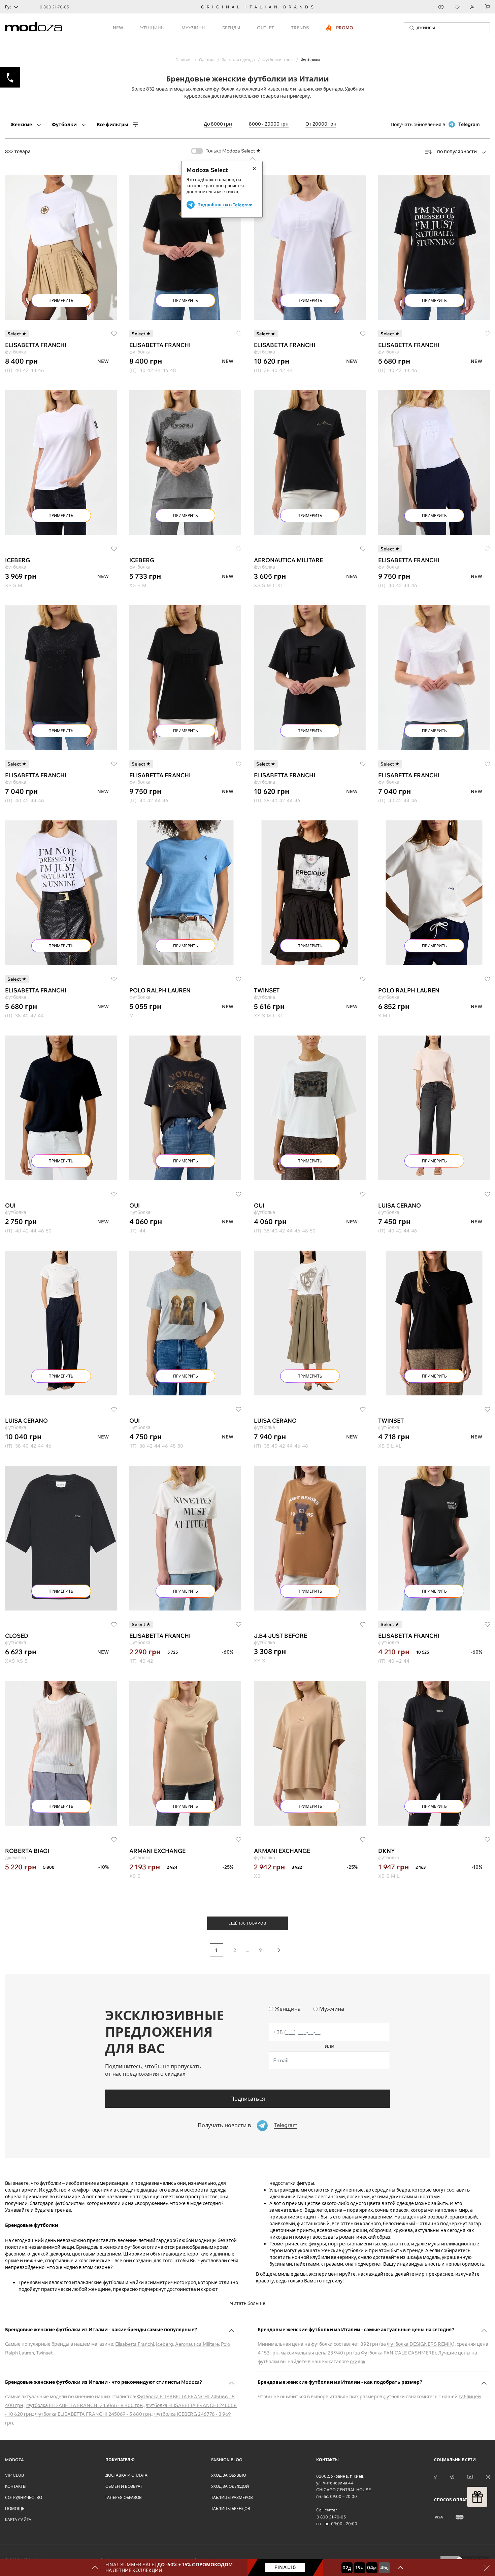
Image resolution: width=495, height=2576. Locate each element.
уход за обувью (229, 2475)
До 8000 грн (218, 124)
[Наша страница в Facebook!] (435, 2476)
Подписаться (248, 2099)
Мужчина (332, 2009)
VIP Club (14, 2475)
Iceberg (164, 2344)
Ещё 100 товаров (247, 1923)
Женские (21, 125)
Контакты (16, 2486)
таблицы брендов (231, 2509)
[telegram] (452, 2476)
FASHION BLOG (227, 2460)
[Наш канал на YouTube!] (470, 2476)
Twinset (44, 2353)
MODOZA (14, 2460)
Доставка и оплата (126, 2475)
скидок (358, 2362)
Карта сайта (18, 2520)
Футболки (64, 125)
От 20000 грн (321, 124)
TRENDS (300, 28)
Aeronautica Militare (197, 2344)
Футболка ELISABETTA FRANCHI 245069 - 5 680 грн (93, 2414)
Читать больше (248, 2303)
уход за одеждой (230, 2486)
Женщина (288, 2009)
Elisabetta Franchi (135, 2344)
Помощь (15, 2509)
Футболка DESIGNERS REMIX (420, 2344)
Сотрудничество (24, 2497)
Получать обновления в (435, 124)
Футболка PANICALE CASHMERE (398, 2353)
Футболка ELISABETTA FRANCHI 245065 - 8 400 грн (85, 2405)
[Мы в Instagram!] (488, 2476)
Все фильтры (112, 125)
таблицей (470, 2397)
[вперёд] (279, 1950)
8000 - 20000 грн (269, 124)
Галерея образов (124, 2497)
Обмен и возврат (124, 2486)
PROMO (340, 28)
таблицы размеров (232, 2497)
